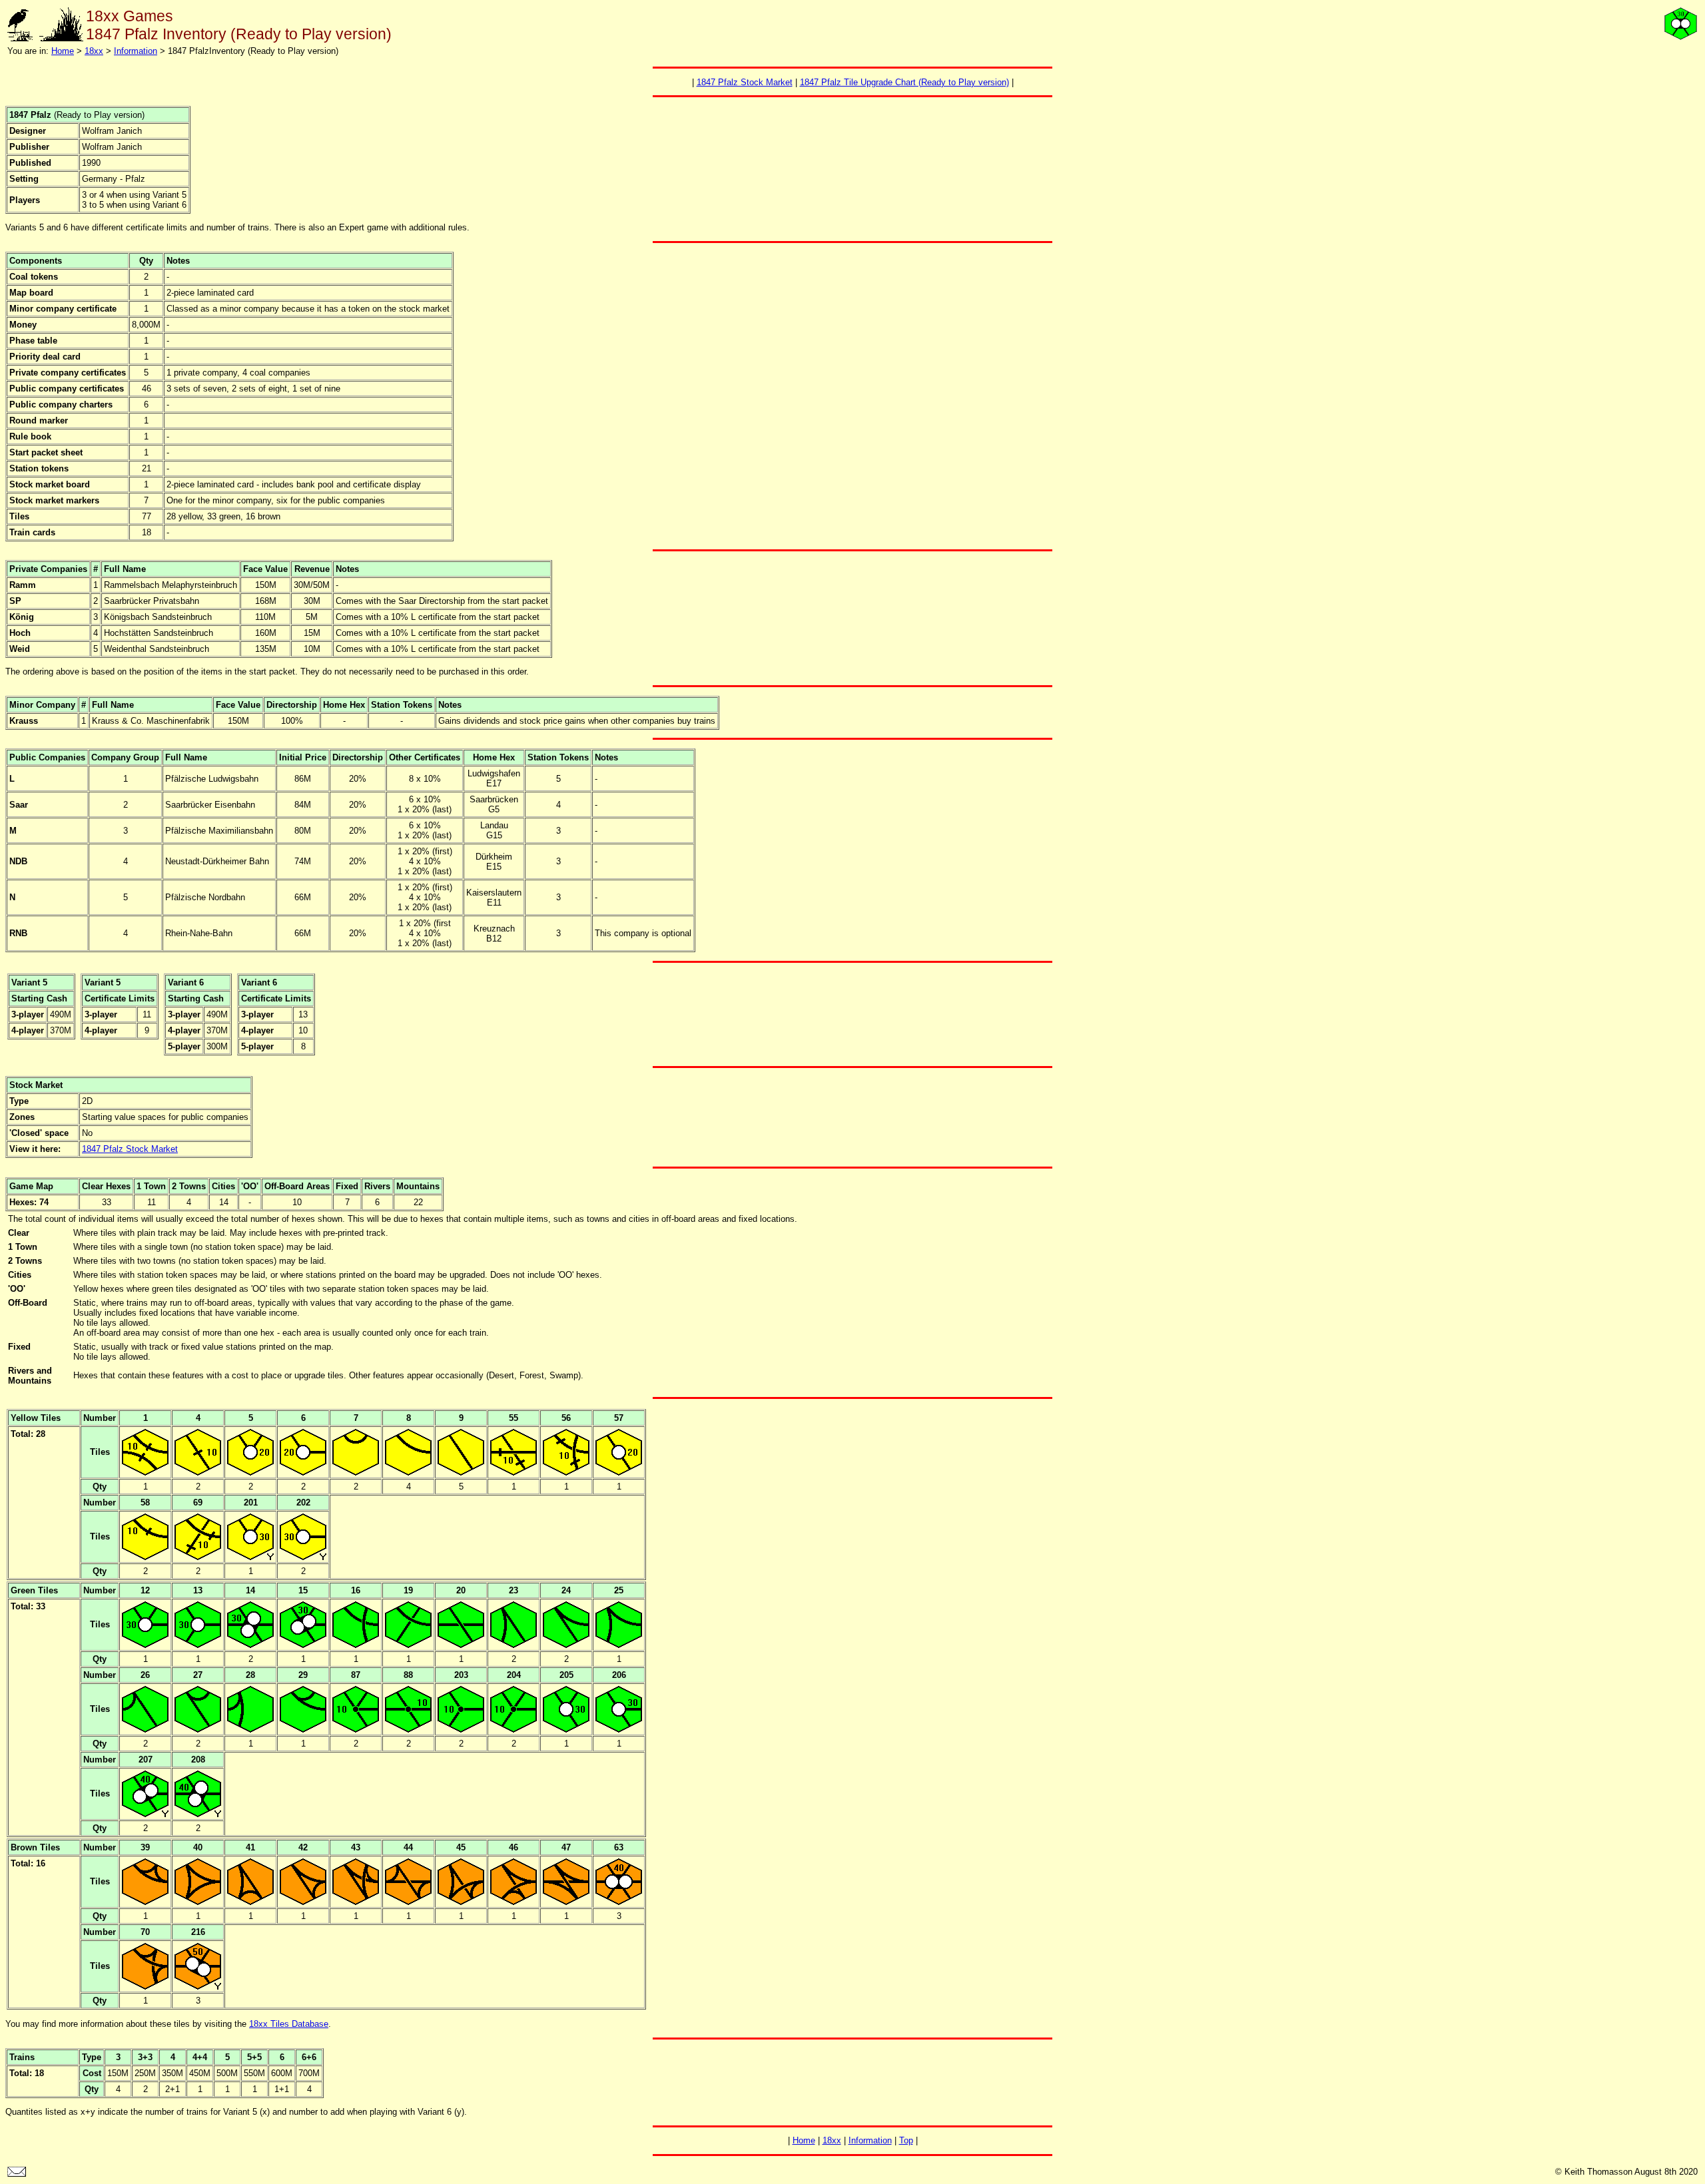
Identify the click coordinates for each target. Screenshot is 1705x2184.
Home (63, 51)
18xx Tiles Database (289, 2024)
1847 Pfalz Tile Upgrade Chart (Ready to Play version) (904, 82)
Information (136, 51)
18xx (94, 51)
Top (906, 2140)
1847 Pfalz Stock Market (745, 82)
